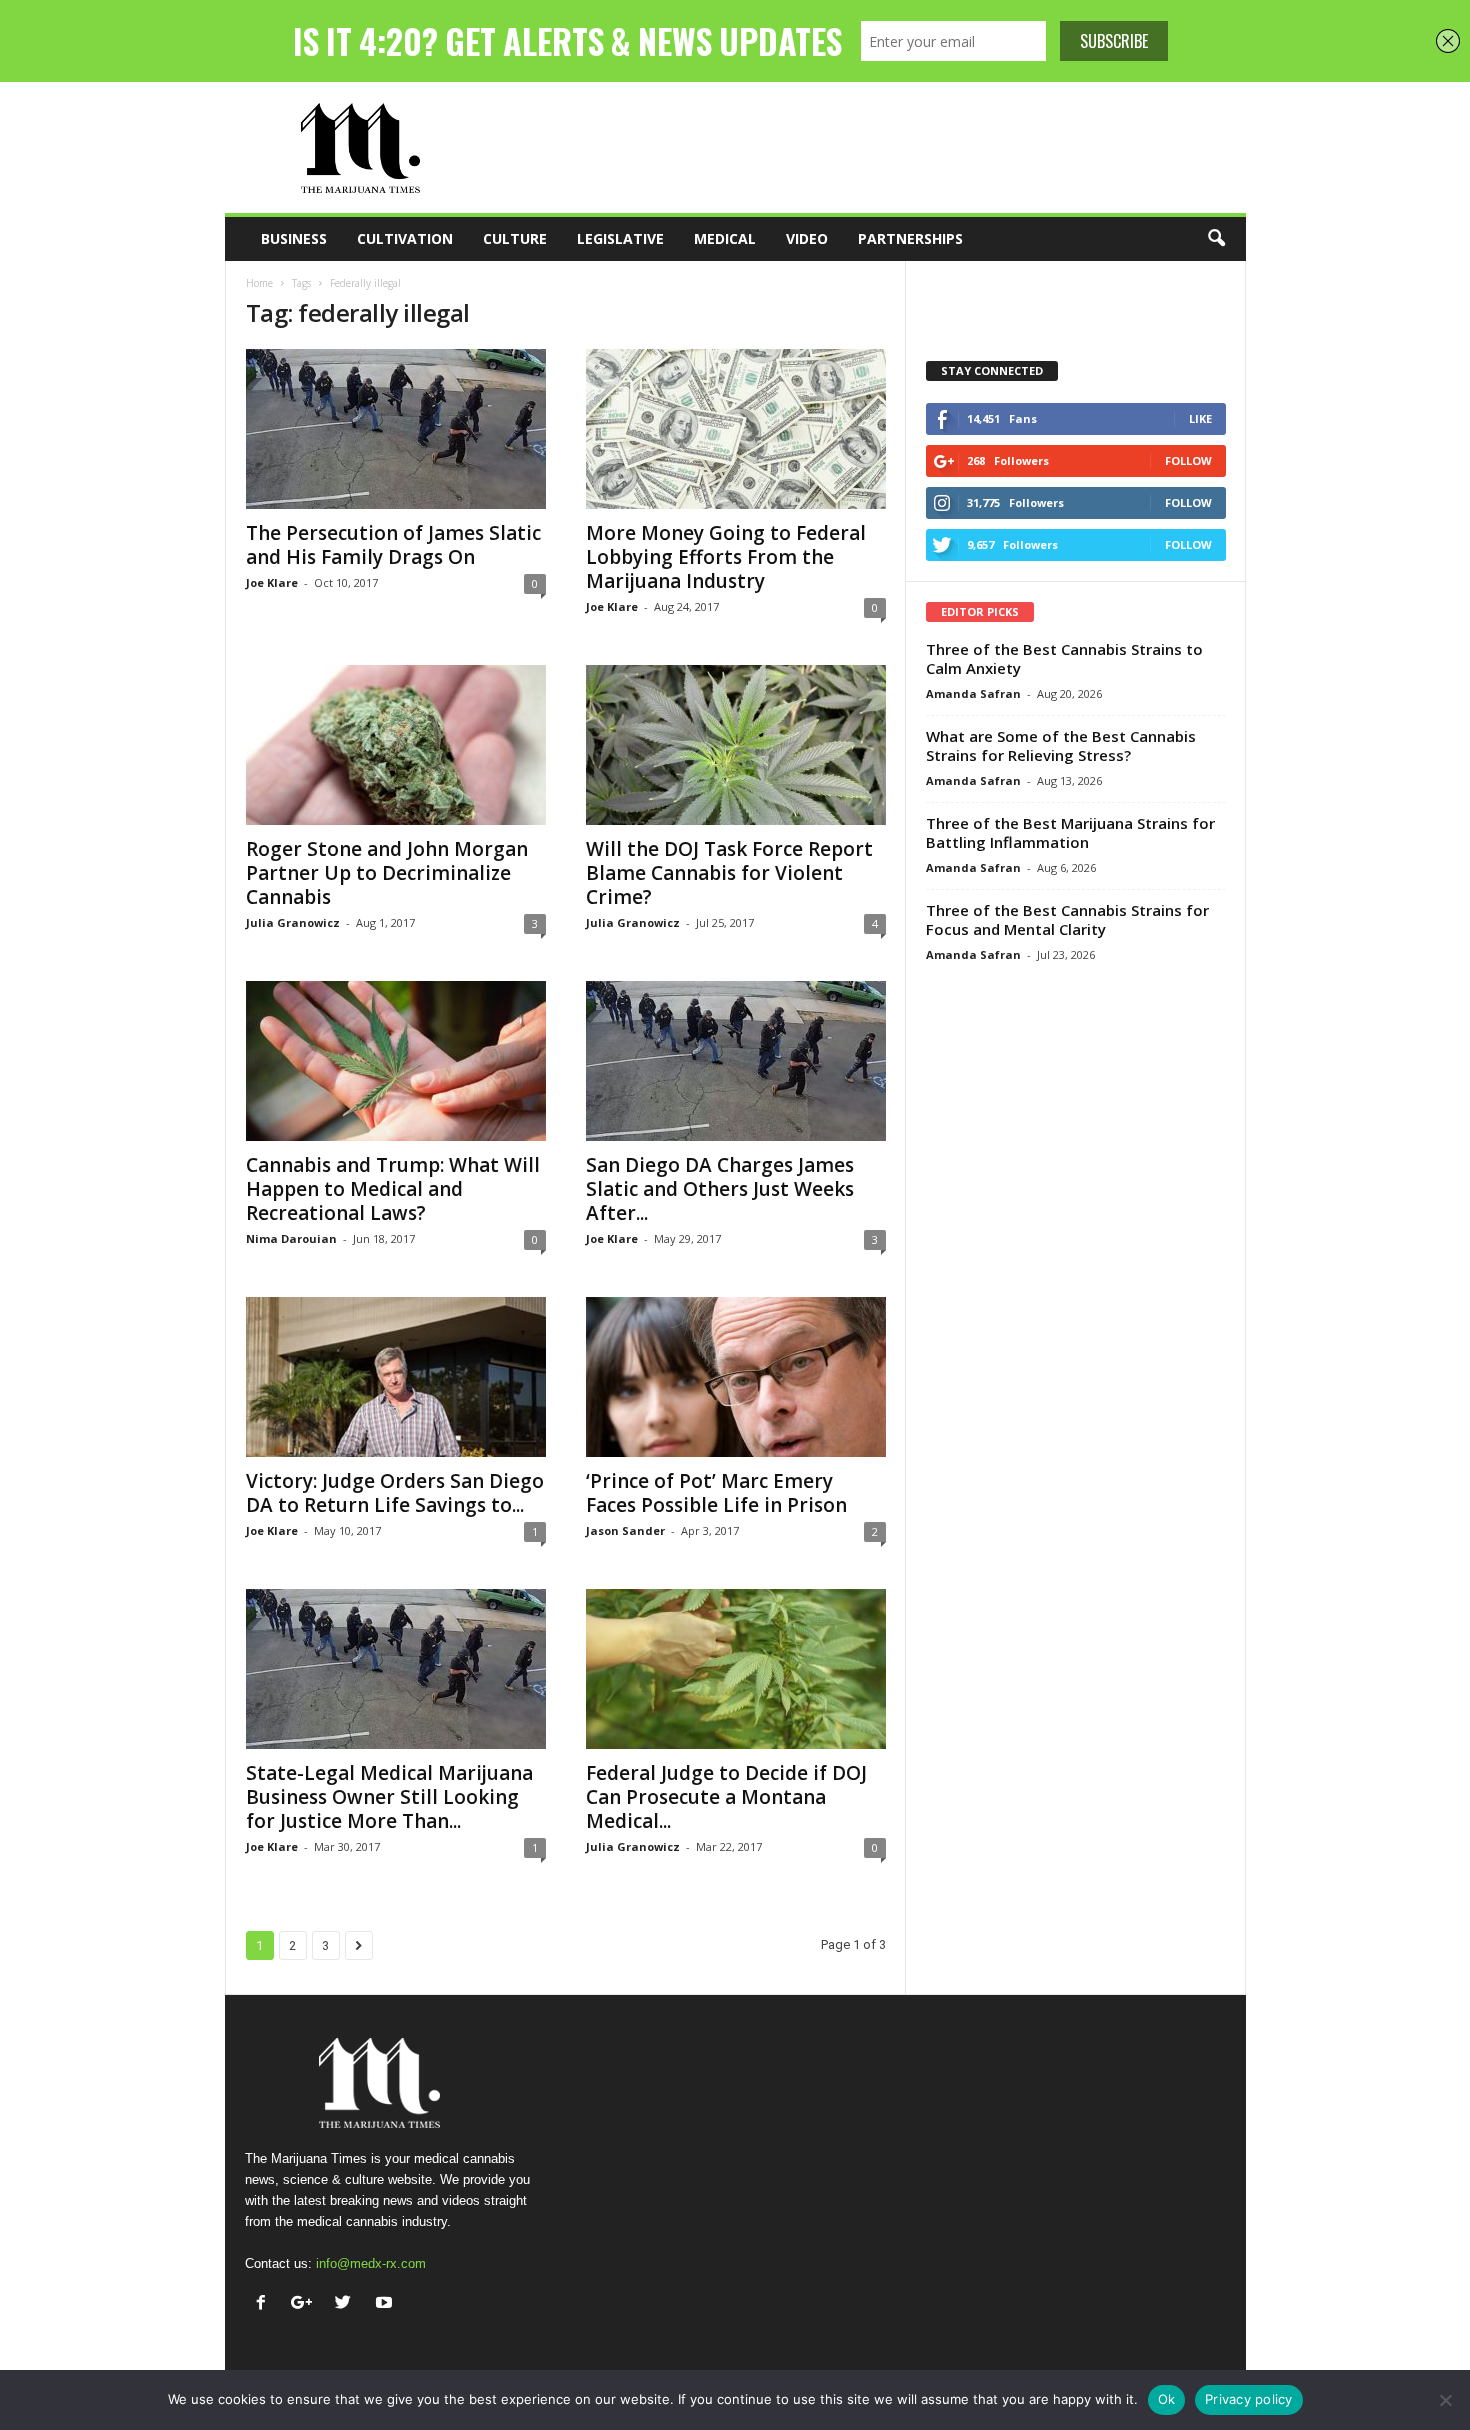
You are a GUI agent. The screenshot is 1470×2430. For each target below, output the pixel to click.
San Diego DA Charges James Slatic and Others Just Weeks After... (720, 1189)
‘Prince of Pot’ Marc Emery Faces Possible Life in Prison (716, 1493)
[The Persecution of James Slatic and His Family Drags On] (396, 429)
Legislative (620, 238)
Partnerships (910, 238)
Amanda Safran (973, 693)
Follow (1188, 460)
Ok (1167, 2399)
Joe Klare (272, 582)
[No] (1445, 2400)
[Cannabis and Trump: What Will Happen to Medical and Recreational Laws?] (396, 1061)
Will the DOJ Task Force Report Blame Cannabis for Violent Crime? (729, 873)
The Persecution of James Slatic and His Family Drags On (393, 545)
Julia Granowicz (293, 922)
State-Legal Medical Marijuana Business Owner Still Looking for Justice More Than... (389, 1797)
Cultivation (405, 238)
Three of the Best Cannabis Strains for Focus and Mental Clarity (1067, 919)
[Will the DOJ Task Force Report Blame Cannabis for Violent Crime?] (736, 745)
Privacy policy (1249, 2399)
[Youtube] (386, 2304)
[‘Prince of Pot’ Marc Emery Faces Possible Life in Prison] (736, 1377)
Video (807, 238)
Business (294, 238)
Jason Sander (625, 1530)
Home (259, 283)
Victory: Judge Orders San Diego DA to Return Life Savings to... (395, 1493)
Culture (515, 238)
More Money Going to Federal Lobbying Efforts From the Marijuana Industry (726, 557)
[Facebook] (265, 2304)
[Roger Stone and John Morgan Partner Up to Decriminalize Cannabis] (396, 745)
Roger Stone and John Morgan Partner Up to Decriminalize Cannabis (387, 873)
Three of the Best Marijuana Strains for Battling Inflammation (1070, 832)
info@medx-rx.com (371, 2263)
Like (1200, 418)
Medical (725, 238)
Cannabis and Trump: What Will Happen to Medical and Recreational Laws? (393, 1189)
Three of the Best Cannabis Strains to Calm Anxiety (1064, 658)
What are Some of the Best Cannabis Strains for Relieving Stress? (1061, 745)
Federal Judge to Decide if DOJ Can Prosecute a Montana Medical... (726, 1797)
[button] (1216, 239)
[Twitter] (347, 2304)
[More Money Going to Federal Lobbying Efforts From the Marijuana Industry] (736, 429)
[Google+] (306, 2304)
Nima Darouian (291, 1238)
